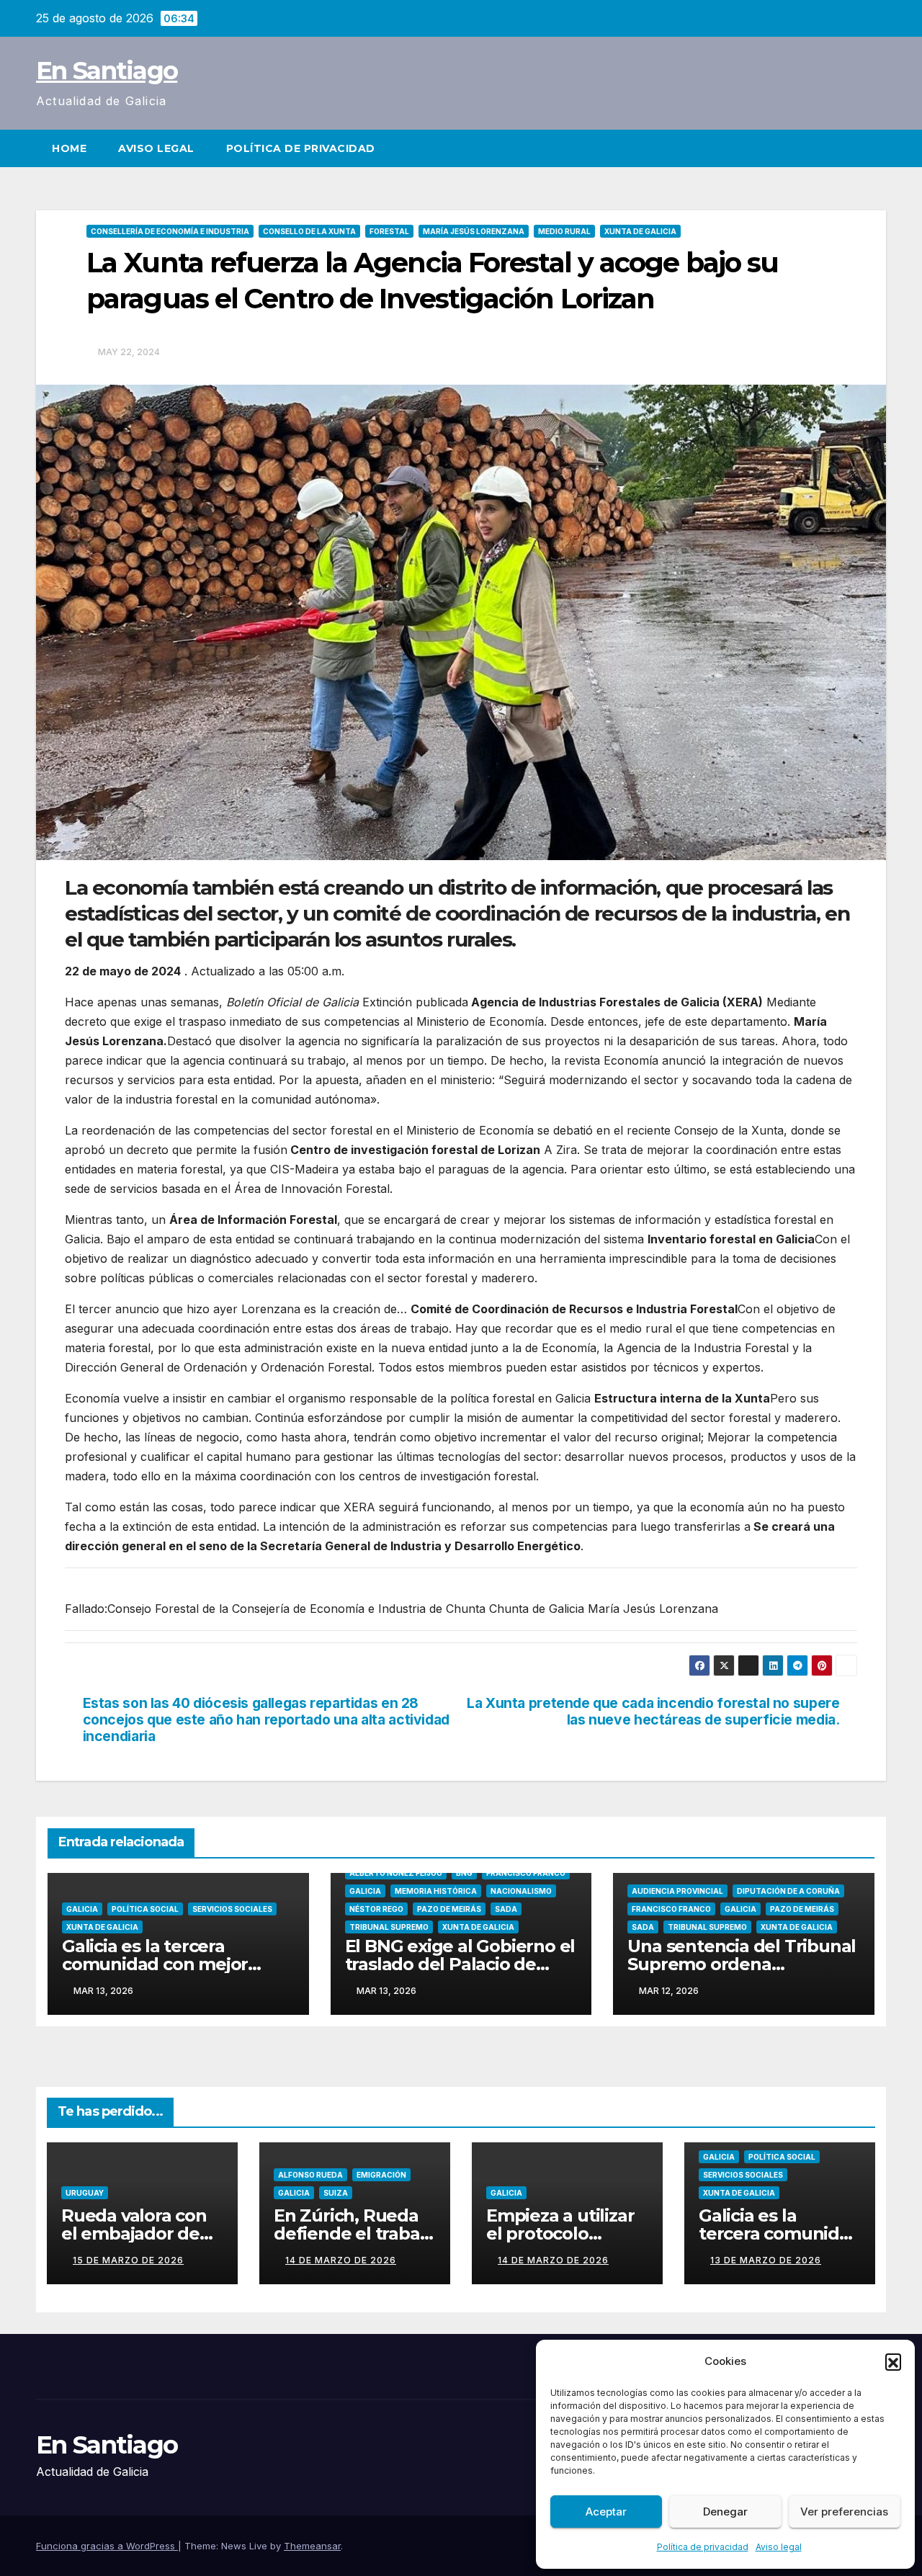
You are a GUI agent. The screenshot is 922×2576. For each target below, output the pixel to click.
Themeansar (312, 2546)
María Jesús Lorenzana (474, 231)
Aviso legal (779, 2547)
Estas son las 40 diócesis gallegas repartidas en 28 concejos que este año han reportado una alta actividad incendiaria (266, 1720)
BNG (464, 1873)
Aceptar (606, 2512)
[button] (893, 2361)
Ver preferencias (844, 2512)
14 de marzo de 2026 (341, 2260)
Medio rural (564, 231)
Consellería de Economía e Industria (170, 231)
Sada (506, 1909)
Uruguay (85, 2193)
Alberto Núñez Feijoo (396, 1873)
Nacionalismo (521, 1891)
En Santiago (107, 71)
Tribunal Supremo (389, 1927)
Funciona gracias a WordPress (107, 2546)
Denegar (725, 2512)
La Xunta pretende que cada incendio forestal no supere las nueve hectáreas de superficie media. (653, 1712)
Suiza (336, 2193)
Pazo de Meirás (449, 1909)
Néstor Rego (376, 1909)
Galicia (82, 1909)
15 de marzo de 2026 (128, 2260)
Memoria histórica (436, 1891)
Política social (145, 1909)
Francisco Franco (526, 1873)
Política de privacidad (703, 2547)
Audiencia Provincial (677, 1891)
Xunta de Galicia (640, 231)
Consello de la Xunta (309, 231)
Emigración (381, 2175)
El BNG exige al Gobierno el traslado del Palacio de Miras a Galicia (460, 1964)
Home (69, 148)
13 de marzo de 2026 (766, 2260)
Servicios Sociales (232, 1909)
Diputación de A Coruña (788, 1891)
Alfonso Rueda (310, 2175)
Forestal (389, 231)
